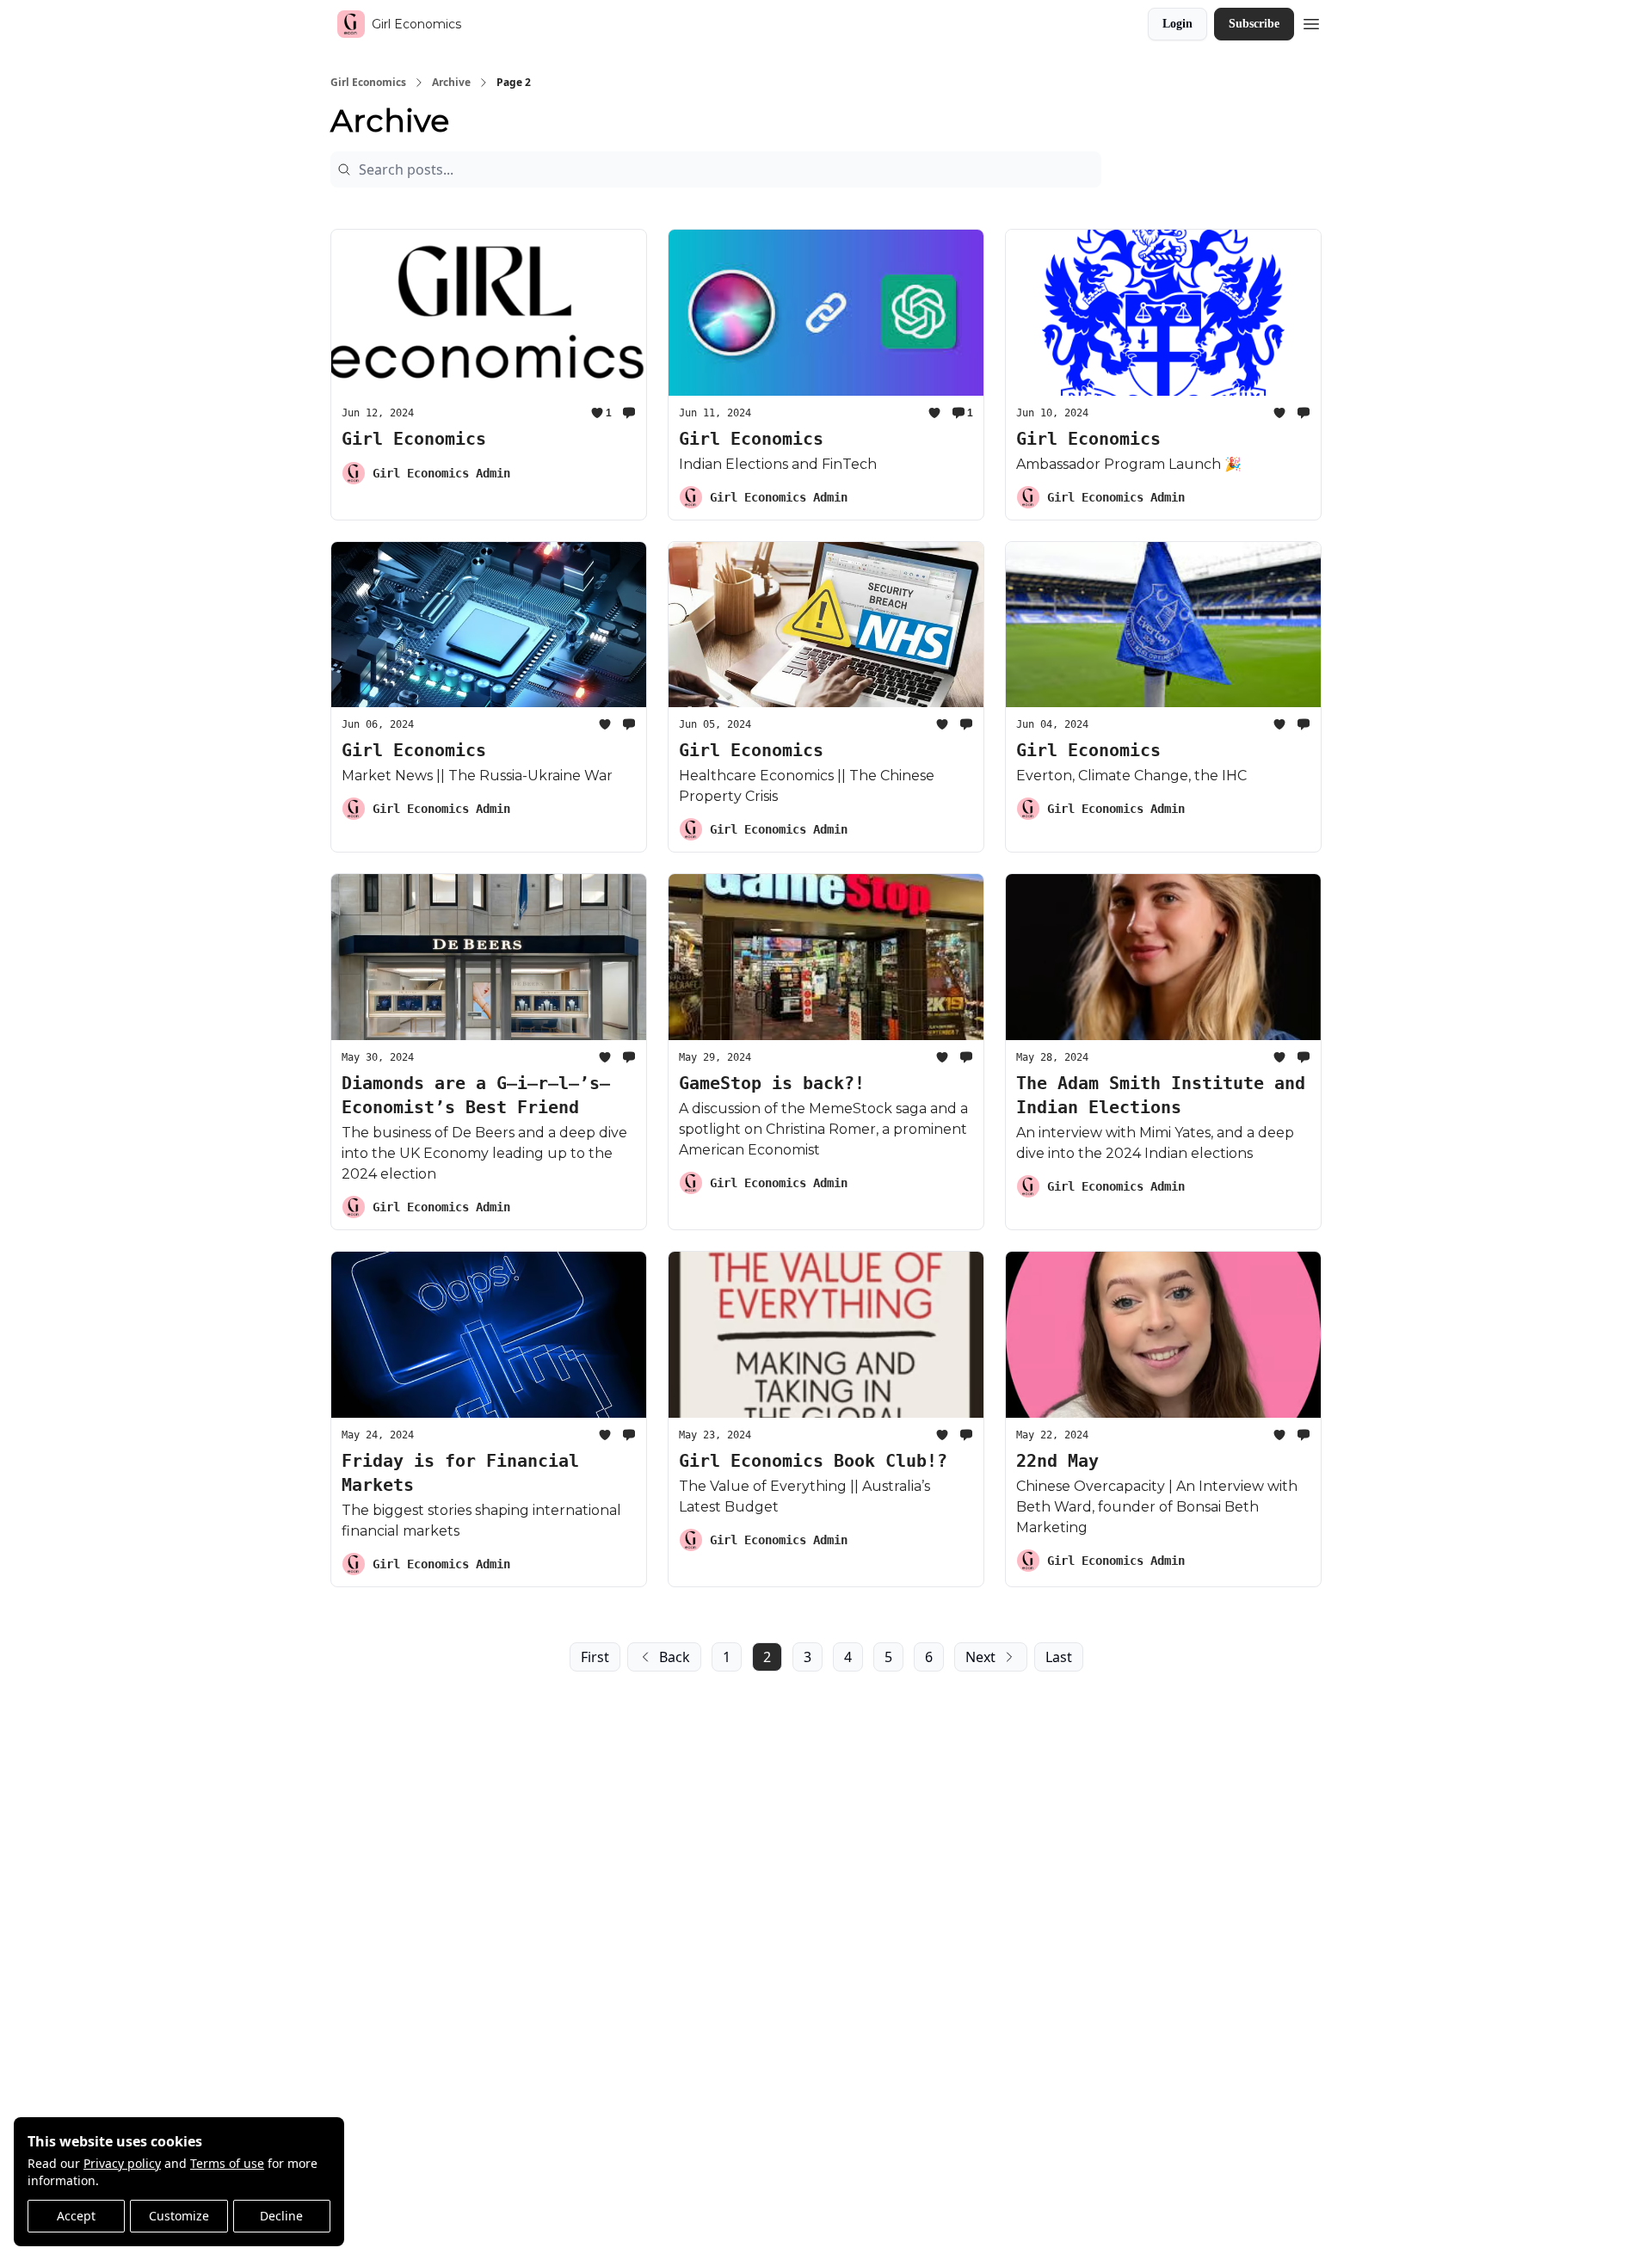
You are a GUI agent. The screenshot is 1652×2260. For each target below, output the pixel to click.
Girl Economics (368, 83)
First (595, 1657)
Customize (179, 2216)
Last (1059, 1657)
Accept (76, 2216)
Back (675, 1657)
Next (980, 1657)
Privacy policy (122, 2163)
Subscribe (1254, 24)
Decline (281, 2216)
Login (1177, 24)
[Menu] (1311, 22)
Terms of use (227, 2163)
